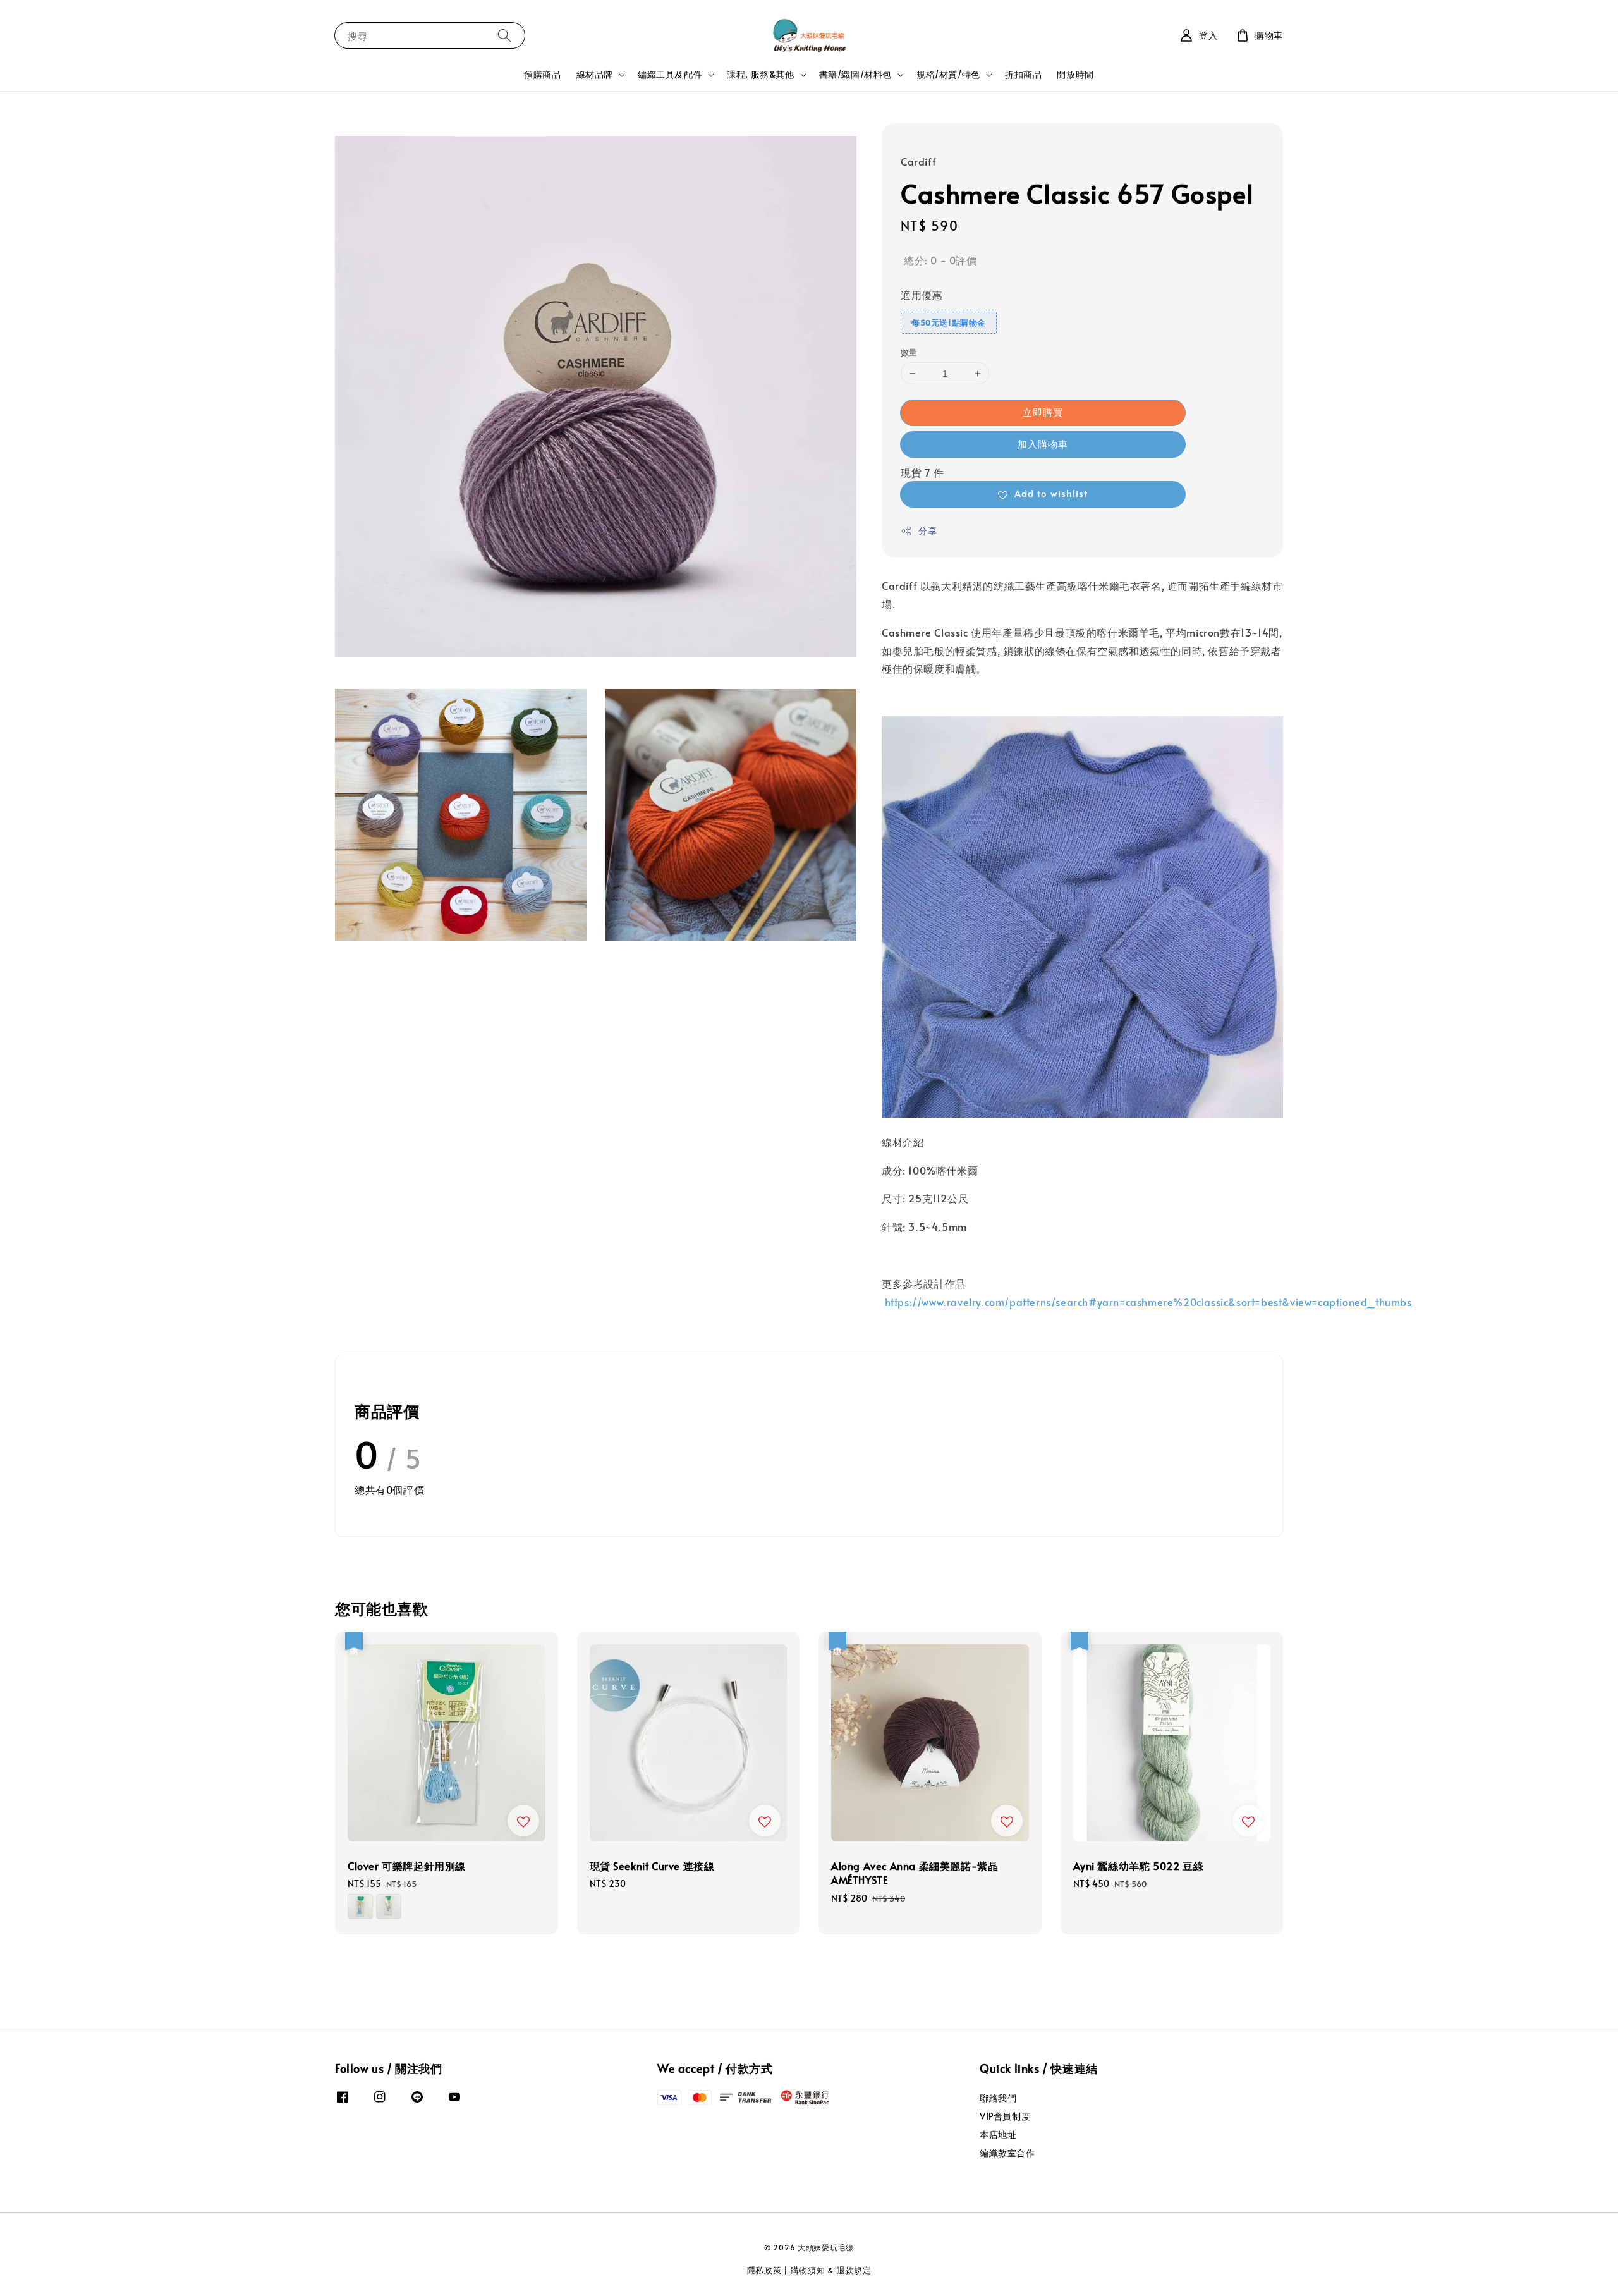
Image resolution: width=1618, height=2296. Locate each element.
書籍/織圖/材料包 (855, 75)
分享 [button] (928, 531)
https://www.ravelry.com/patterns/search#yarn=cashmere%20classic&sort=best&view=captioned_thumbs (1148, 1302)
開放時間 (1075, 74)
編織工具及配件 (670, 75)
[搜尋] (504, 35)
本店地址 (998, 2134)
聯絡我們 (998, 2098)
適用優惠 (922, 295)
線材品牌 (595, 75)
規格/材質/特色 (948, 75)
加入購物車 (1043, 443)
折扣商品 (1023, 74)
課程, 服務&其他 (760, 75)
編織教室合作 (1007, 2153)
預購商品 (542, 74)
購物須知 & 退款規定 (831, 2270)
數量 (909, 352)
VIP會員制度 (1005, 2116)
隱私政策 (764, 2270)
